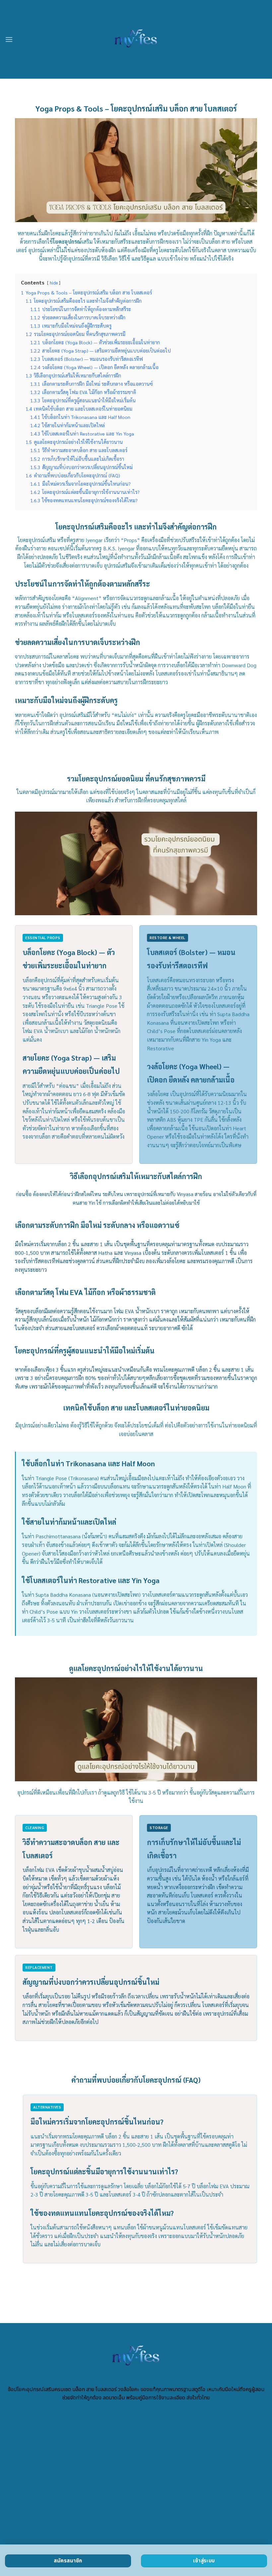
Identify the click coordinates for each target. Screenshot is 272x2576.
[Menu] (9, 39)
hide (54, 283)
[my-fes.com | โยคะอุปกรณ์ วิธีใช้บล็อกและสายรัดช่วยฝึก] (136, 39)
